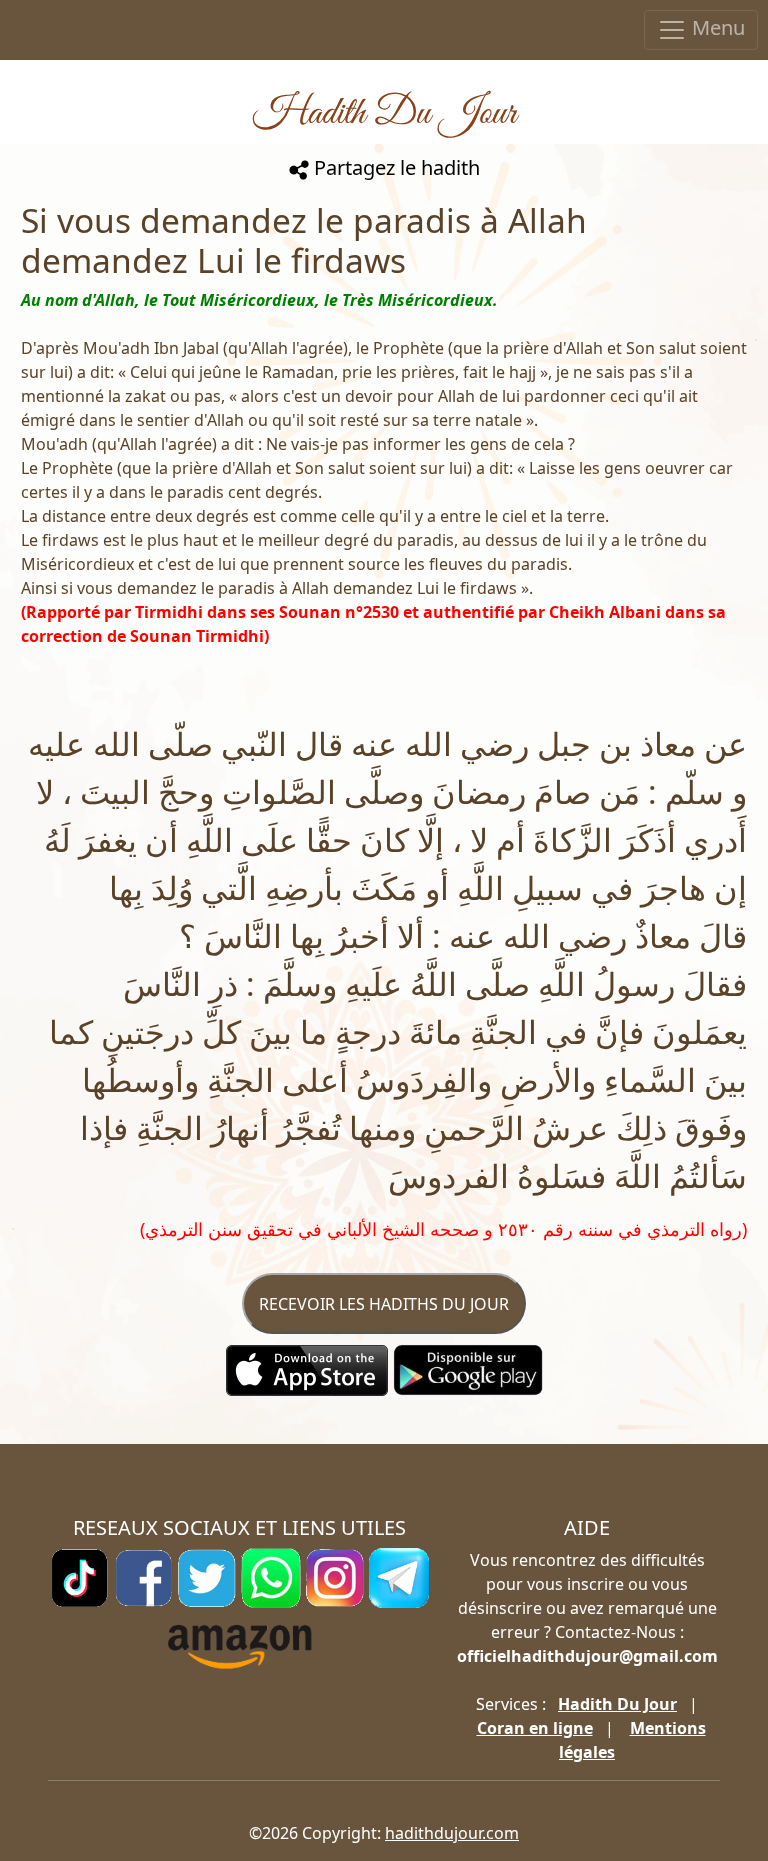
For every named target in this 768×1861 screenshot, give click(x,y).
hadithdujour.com (452, 1833)
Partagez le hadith (394, 167)
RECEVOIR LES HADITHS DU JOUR (384, 1304)
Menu (716, 27)
